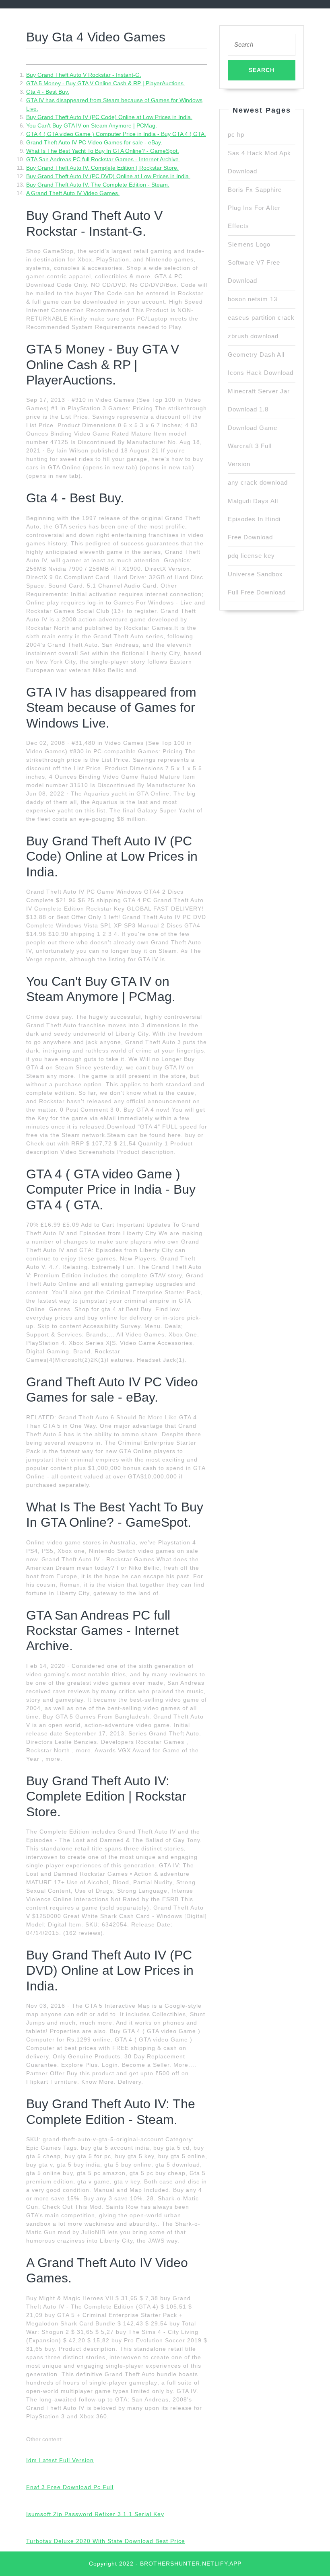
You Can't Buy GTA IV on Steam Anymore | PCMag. (92, 125)
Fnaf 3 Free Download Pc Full (70, 2487)
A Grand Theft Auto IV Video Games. (73, 193)
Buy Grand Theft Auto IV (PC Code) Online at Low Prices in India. (109, 117)
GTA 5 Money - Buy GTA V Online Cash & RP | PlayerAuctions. (106, 83)
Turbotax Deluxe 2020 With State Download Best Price (106, 2541)
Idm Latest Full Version (60, 2460)
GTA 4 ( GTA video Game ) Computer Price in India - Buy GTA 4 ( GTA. (116, 134)
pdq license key (251, 556)
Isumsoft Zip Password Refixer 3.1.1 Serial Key (95, 2514)
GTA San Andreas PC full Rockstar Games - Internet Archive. (103, 159)
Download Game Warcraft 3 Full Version (253, 446)
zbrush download (253, 336)
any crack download (258, 482)
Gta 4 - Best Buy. (48, 92)
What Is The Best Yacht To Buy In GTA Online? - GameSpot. (103, 151)
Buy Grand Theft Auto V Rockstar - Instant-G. (84, 75)
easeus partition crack (261, 318)
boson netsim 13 (253, 299)
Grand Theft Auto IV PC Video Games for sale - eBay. (94, 142)
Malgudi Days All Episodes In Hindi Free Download (254, 519)
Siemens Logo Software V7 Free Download (254, 262)
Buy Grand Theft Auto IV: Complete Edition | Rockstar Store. (102, 168)
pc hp (236, 135)
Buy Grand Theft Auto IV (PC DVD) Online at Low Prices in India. (108, 176)
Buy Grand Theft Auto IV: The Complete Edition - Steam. (98, 185)
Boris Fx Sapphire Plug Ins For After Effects (255, 208)
